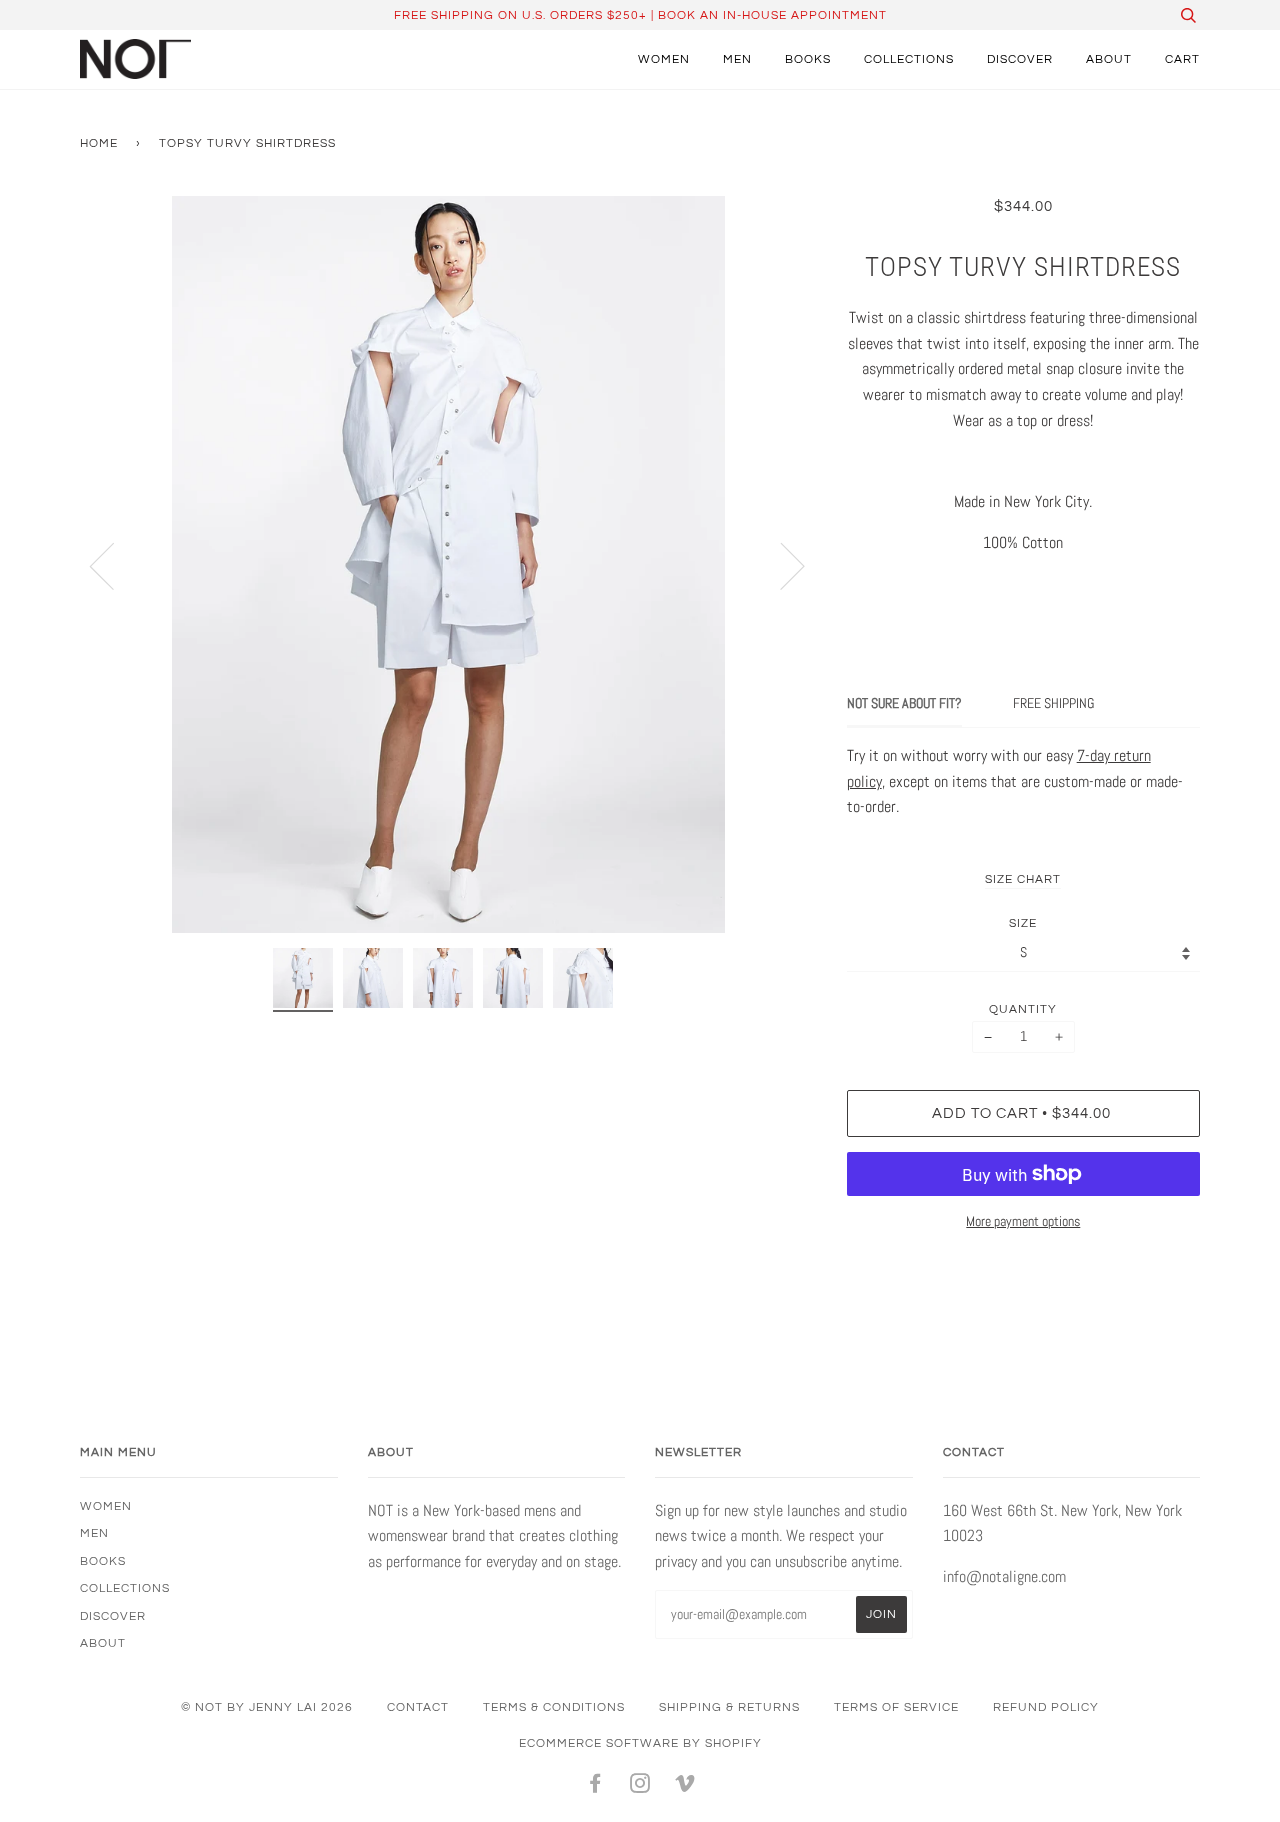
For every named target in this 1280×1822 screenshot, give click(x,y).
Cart (1182, 59)
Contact (418, 1707)
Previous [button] (114, 565)
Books (808, 59)
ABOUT (1109, 59)
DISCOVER (1020, 59)
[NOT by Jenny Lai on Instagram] (640, 1787)
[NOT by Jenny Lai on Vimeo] (685, 1787)
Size (1023, 923)
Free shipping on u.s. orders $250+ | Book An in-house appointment (640, 15)
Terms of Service (896, 1707)
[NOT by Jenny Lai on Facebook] (595, 1787)
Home (99, 143)
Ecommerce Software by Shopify (640, 1743)
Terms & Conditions (554, 1707)
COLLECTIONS (909, 59)
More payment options (1023, 1221)
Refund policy (1046, 1707)
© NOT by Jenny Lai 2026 (267, 1707)
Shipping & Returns (729, 1707)
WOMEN (664, 59)
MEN (737, 59)
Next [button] (780, 565)
